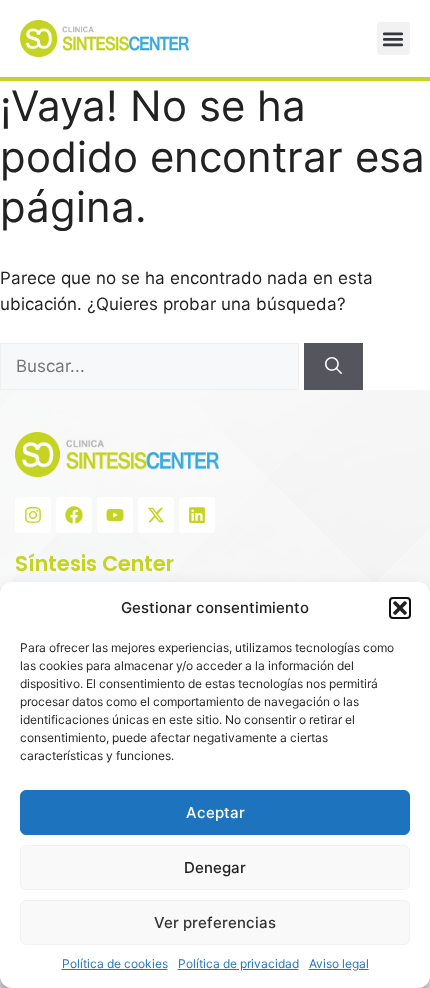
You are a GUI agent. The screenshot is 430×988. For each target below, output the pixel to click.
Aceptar (215, 812)
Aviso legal (339, 963)
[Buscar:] (152, 366)
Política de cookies (115, 963)
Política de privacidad (238, 963)
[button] (400, 608)
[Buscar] (333, 367)
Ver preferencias (215, 922)
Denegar (215, 867)
